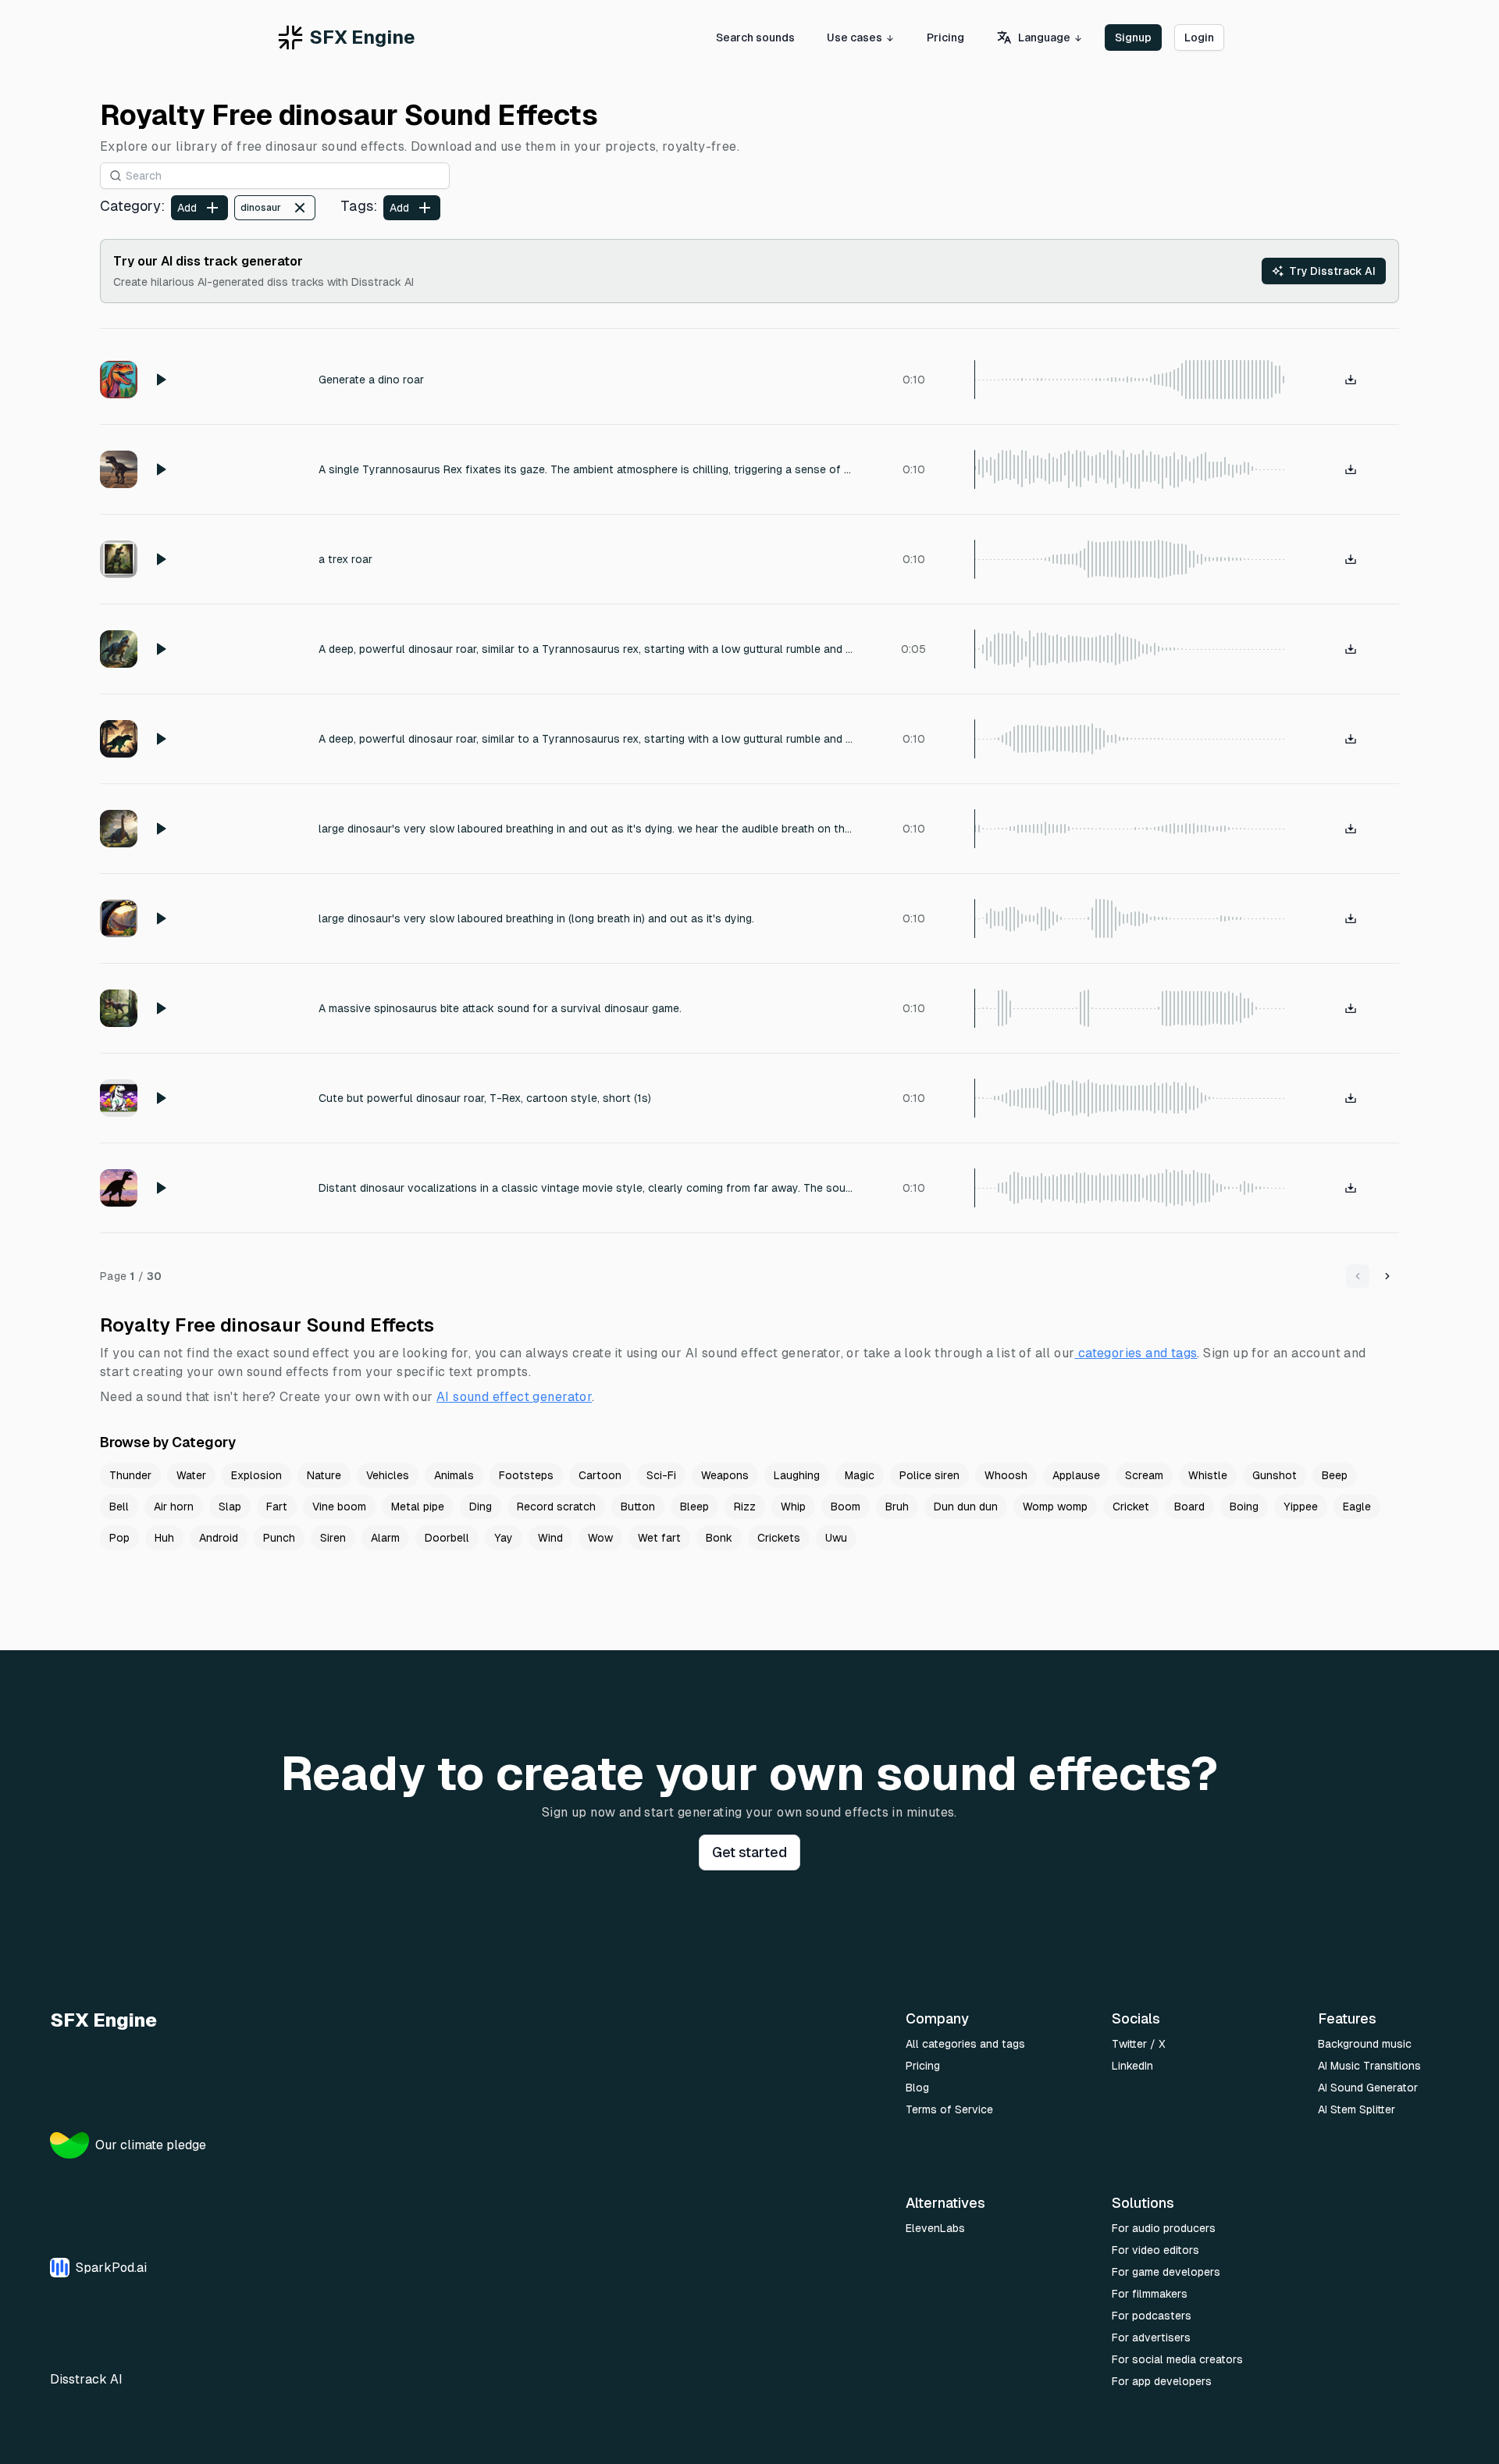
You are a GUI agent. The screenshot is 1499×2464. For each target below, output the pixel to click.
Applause (1076, 1475)
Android (219, 1538)
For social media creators (1177, 2359)
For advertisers (1151, 2337)
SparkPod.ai (111, 2268)
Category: (132, 206)
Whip (793, 1507)
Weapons (725, 1475)
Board (1189, 1507)
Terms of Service (949, 2109)
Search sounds (755, 37)
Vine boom (339, 1507)
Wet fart (659, 1538)
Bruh (897, 1507)
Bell (119, 1507)
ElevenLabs (935, 2228)
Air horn (174, 1507)
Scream (1144, 1475)
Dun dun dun (966, 1507)
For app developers (1162, 2381)
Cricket (1131, 1507)
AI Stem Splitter (1357, 2109)
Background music (1365, 2044)
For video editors (1155, 2250)
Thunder (130, 1475)
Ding (481, 1507)
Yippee (1301, 1507)
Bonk (719, 1538)
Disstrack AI (86, 2379)
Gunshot (1275, 1475)
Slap (230, 1507)
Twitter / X (1139, 2044)
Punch (279, 1538)
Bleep (694, 1507)
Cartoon (600, 1475)
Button (638, 1507)
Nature (324, 1475)
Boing (1244, 1507)
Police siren (929, 1475)
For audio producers (1164, 2228)
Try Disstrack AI (1332, 271)
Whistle (1208, 1475)
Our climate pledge (151, 2145)
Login (1199, 37)
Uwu (836, 1538)
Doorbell (447, 1538)
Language (1044, 37)
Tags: (359, 206)
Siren (333, 1538)
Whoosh (1006, 1475)
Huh (164, 1538)
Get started (749, 1852)
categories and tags (1138, 1353)
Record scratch (556, 1507)
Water (191, 1475)
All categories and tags (965, 2044)
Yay (504, 1538)
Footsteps (526, 1475)
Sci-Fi (661, 1475)
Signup (1133, 37)
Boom (846, 1507)
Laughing (797, 1475)
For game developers (1166, 2272)
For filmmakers (1150, 2294)
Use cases (855, 37)
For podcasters (1152, 2316)
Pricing (945, 37)
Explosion (256, 1475)
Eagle (1357, 1507)
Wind (550, 1538)
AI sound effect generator (514, 1397)
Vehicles (388, 1475)
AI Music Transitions (1369, 2066)
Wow (600, 1538)
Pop (119, 1538)
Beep (1335, 1475)
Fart (277, 1507)
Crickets (779, 1538)
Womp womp (1055, 1507)
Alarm (385, 1538)
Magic (860, 1475)
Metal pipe (418, 1507)
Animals (454, 1475)
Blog (917, 2088)
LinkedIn (1132, 2066)
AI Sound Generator (1368, 2088)
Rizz (745, 1507)
